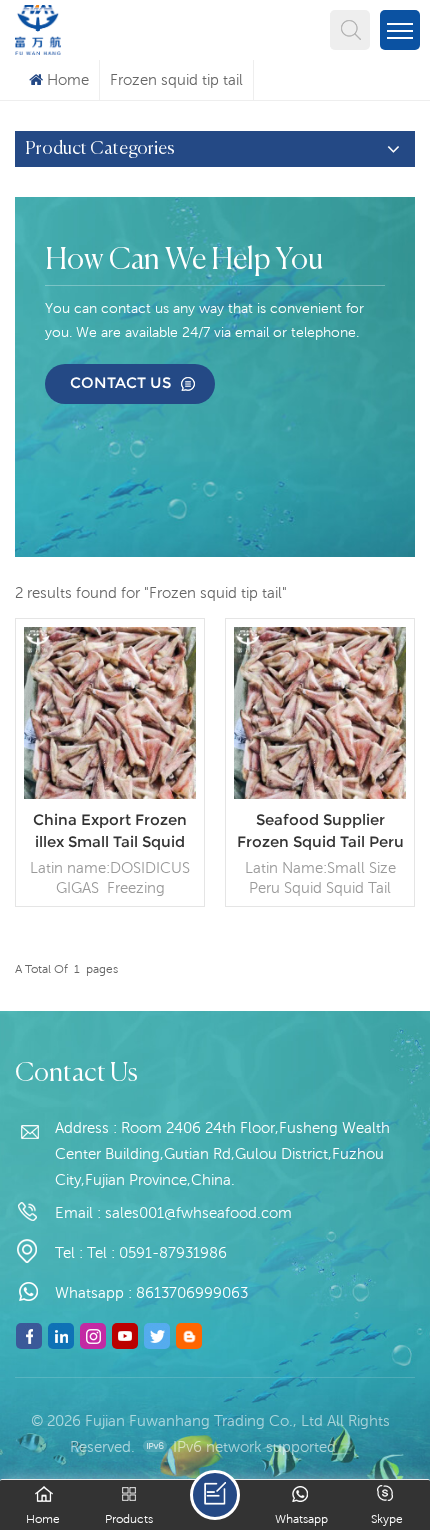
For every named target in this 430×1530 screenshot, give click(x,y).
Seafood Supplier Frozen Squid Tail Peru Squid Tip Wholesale (320, 831)
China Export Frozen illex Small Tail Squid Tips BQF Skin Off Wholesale (110, 831)
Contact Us (120, 382)
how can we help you (184, 261)
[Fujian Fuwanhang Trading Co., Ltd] (38, 27)
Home (68, 79)
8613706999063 (192, 1292)
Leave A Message (215, 1495)
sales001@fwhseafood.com (198, 1212)
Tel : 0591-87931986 (157, 1252)
